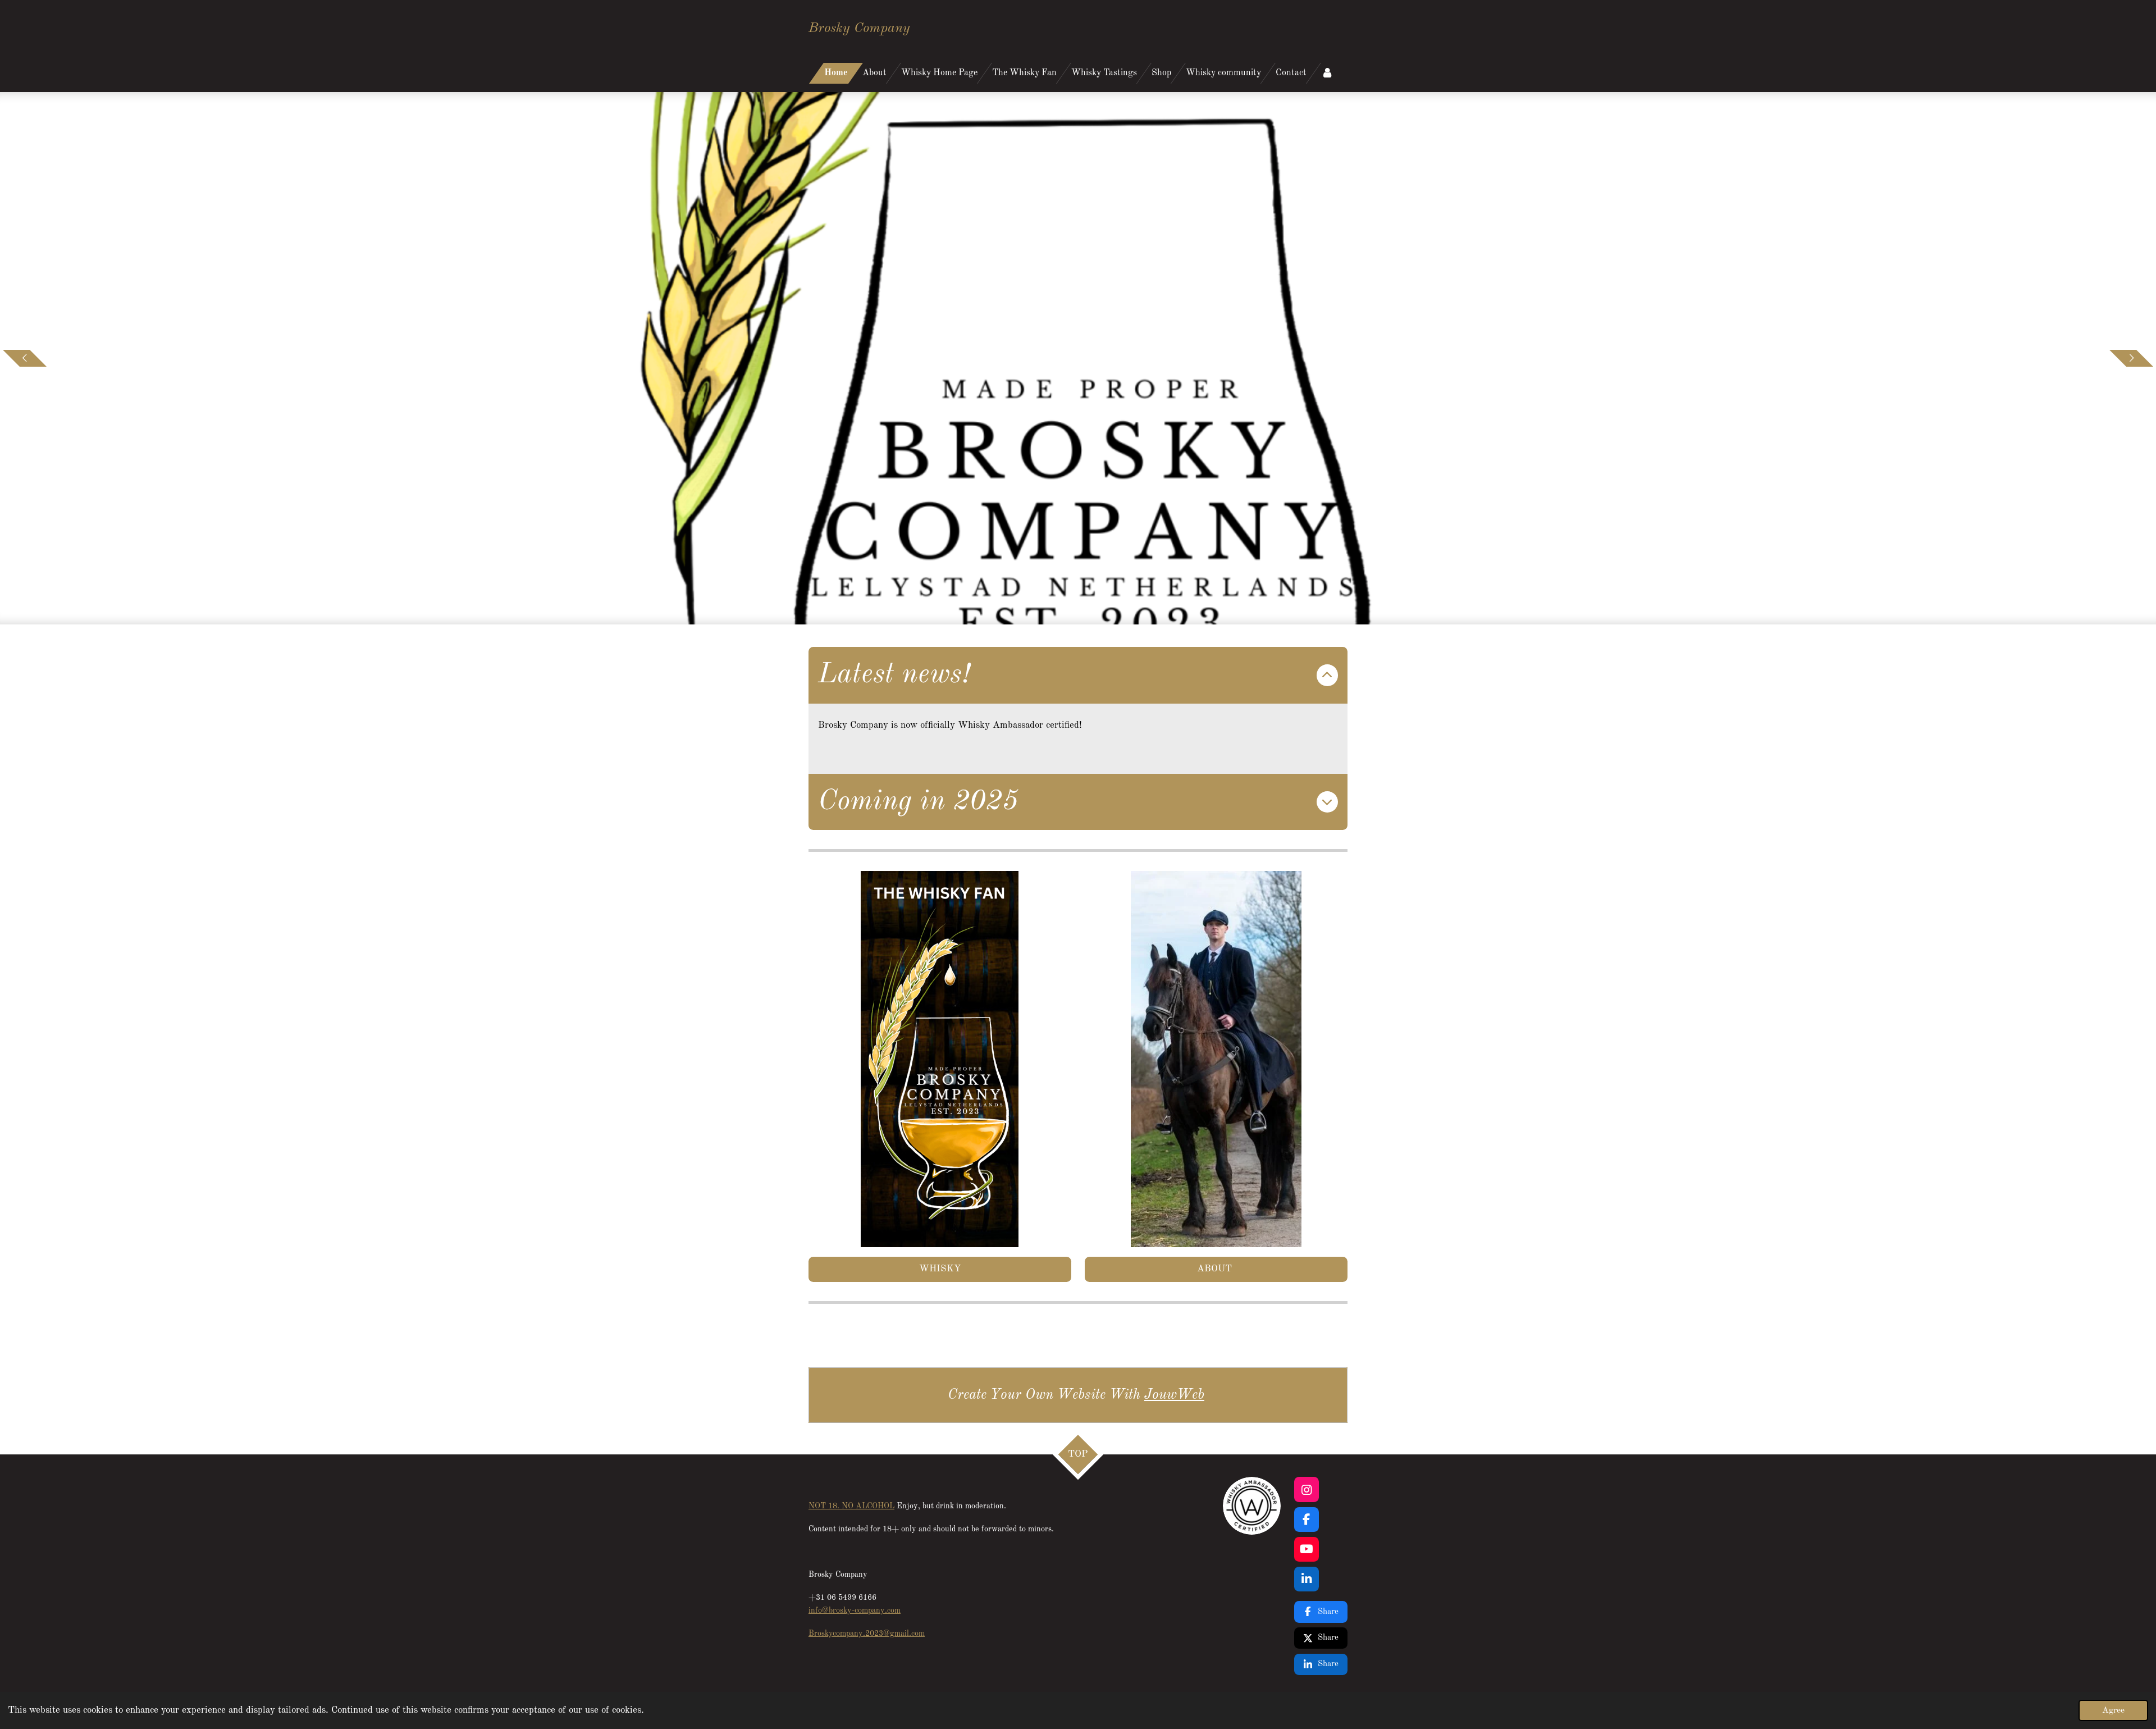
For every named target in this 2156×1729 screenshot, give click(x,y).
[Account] (1327, 73)
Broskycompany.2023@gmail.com (867, 1634)
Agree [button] (2113, 1710)
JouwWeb (1174, 1395)
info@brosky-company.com (855, 1611)
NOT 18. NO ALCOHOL (851, 1506)
